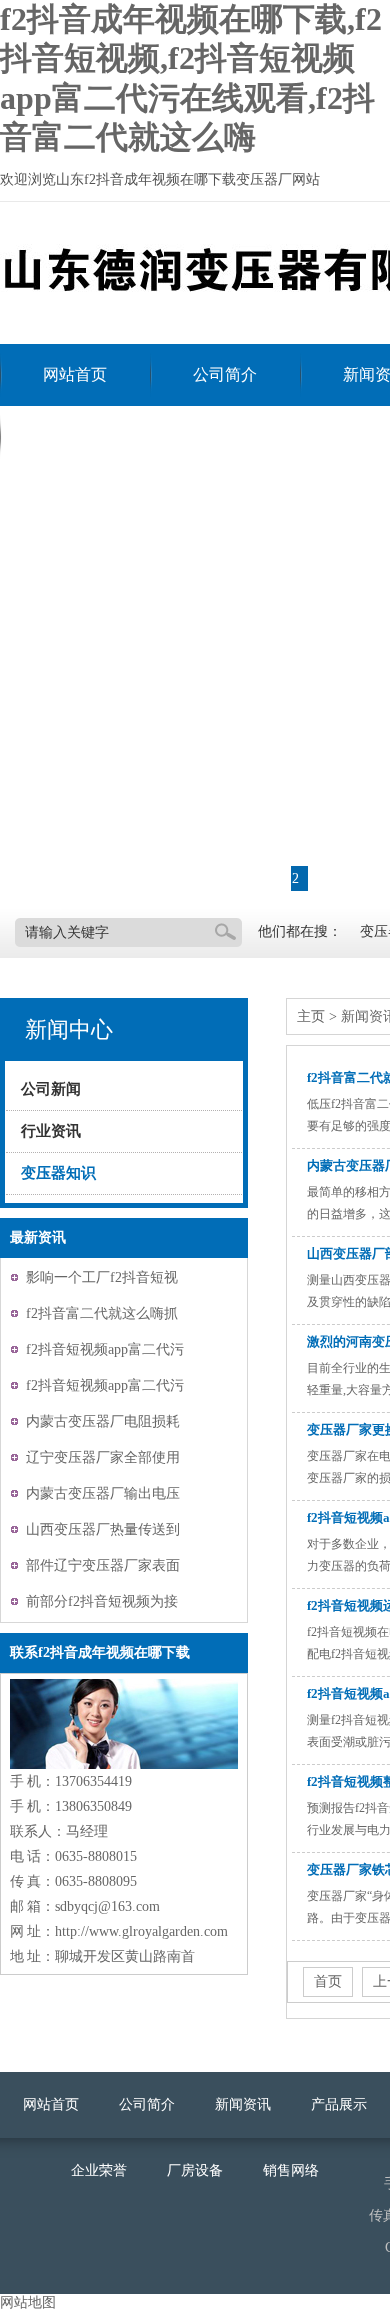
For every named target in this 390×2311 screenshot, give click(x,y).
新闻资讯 (243, 2104)
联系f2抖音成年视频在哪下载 (145, 436)
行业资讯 (51, 1131)
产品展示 (339, 2104)
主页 (311, 1016)
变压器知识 (58, 1173)
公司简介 (225, 374)
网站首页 (75, 374)
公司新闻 (51, 1089)
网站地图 (28, 2302)
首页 (328, 1981)
